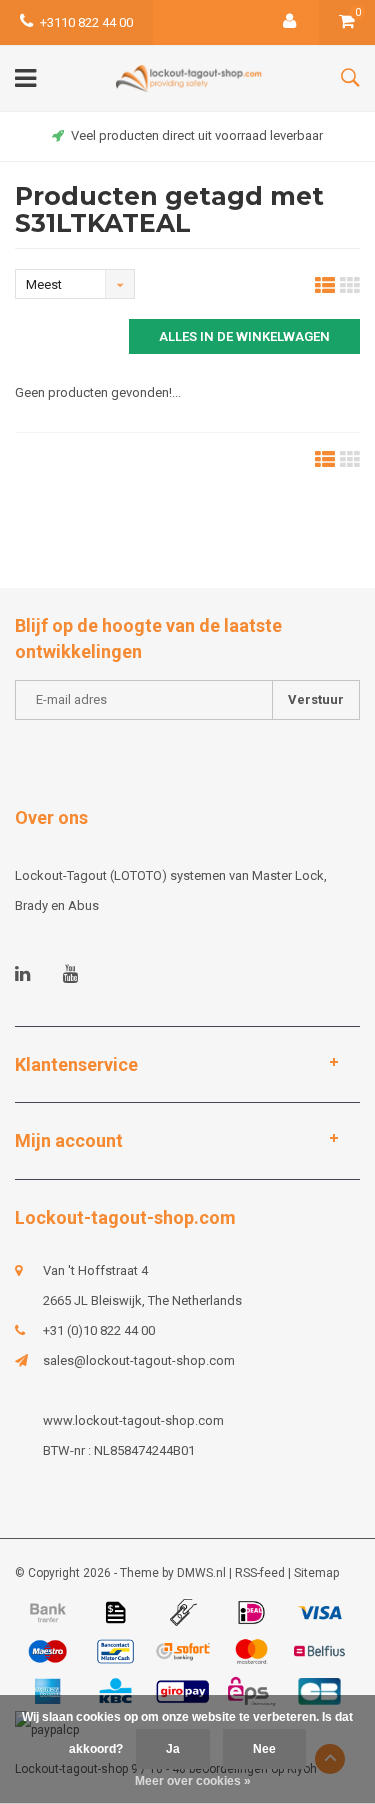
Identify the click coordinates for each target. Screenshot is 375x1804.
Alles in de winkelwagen (244, 336)
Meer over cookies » (193, 1781)
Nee (264, 1749)
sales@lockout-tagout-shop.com (139, 1360)
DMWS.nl (201, 1573)
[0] (347, 22)
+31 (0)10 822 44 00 (99, 1330)
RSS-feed (260, 1573)
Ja (173, 1749)
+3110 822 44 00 (86, 22)
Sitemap (316, 1573)
